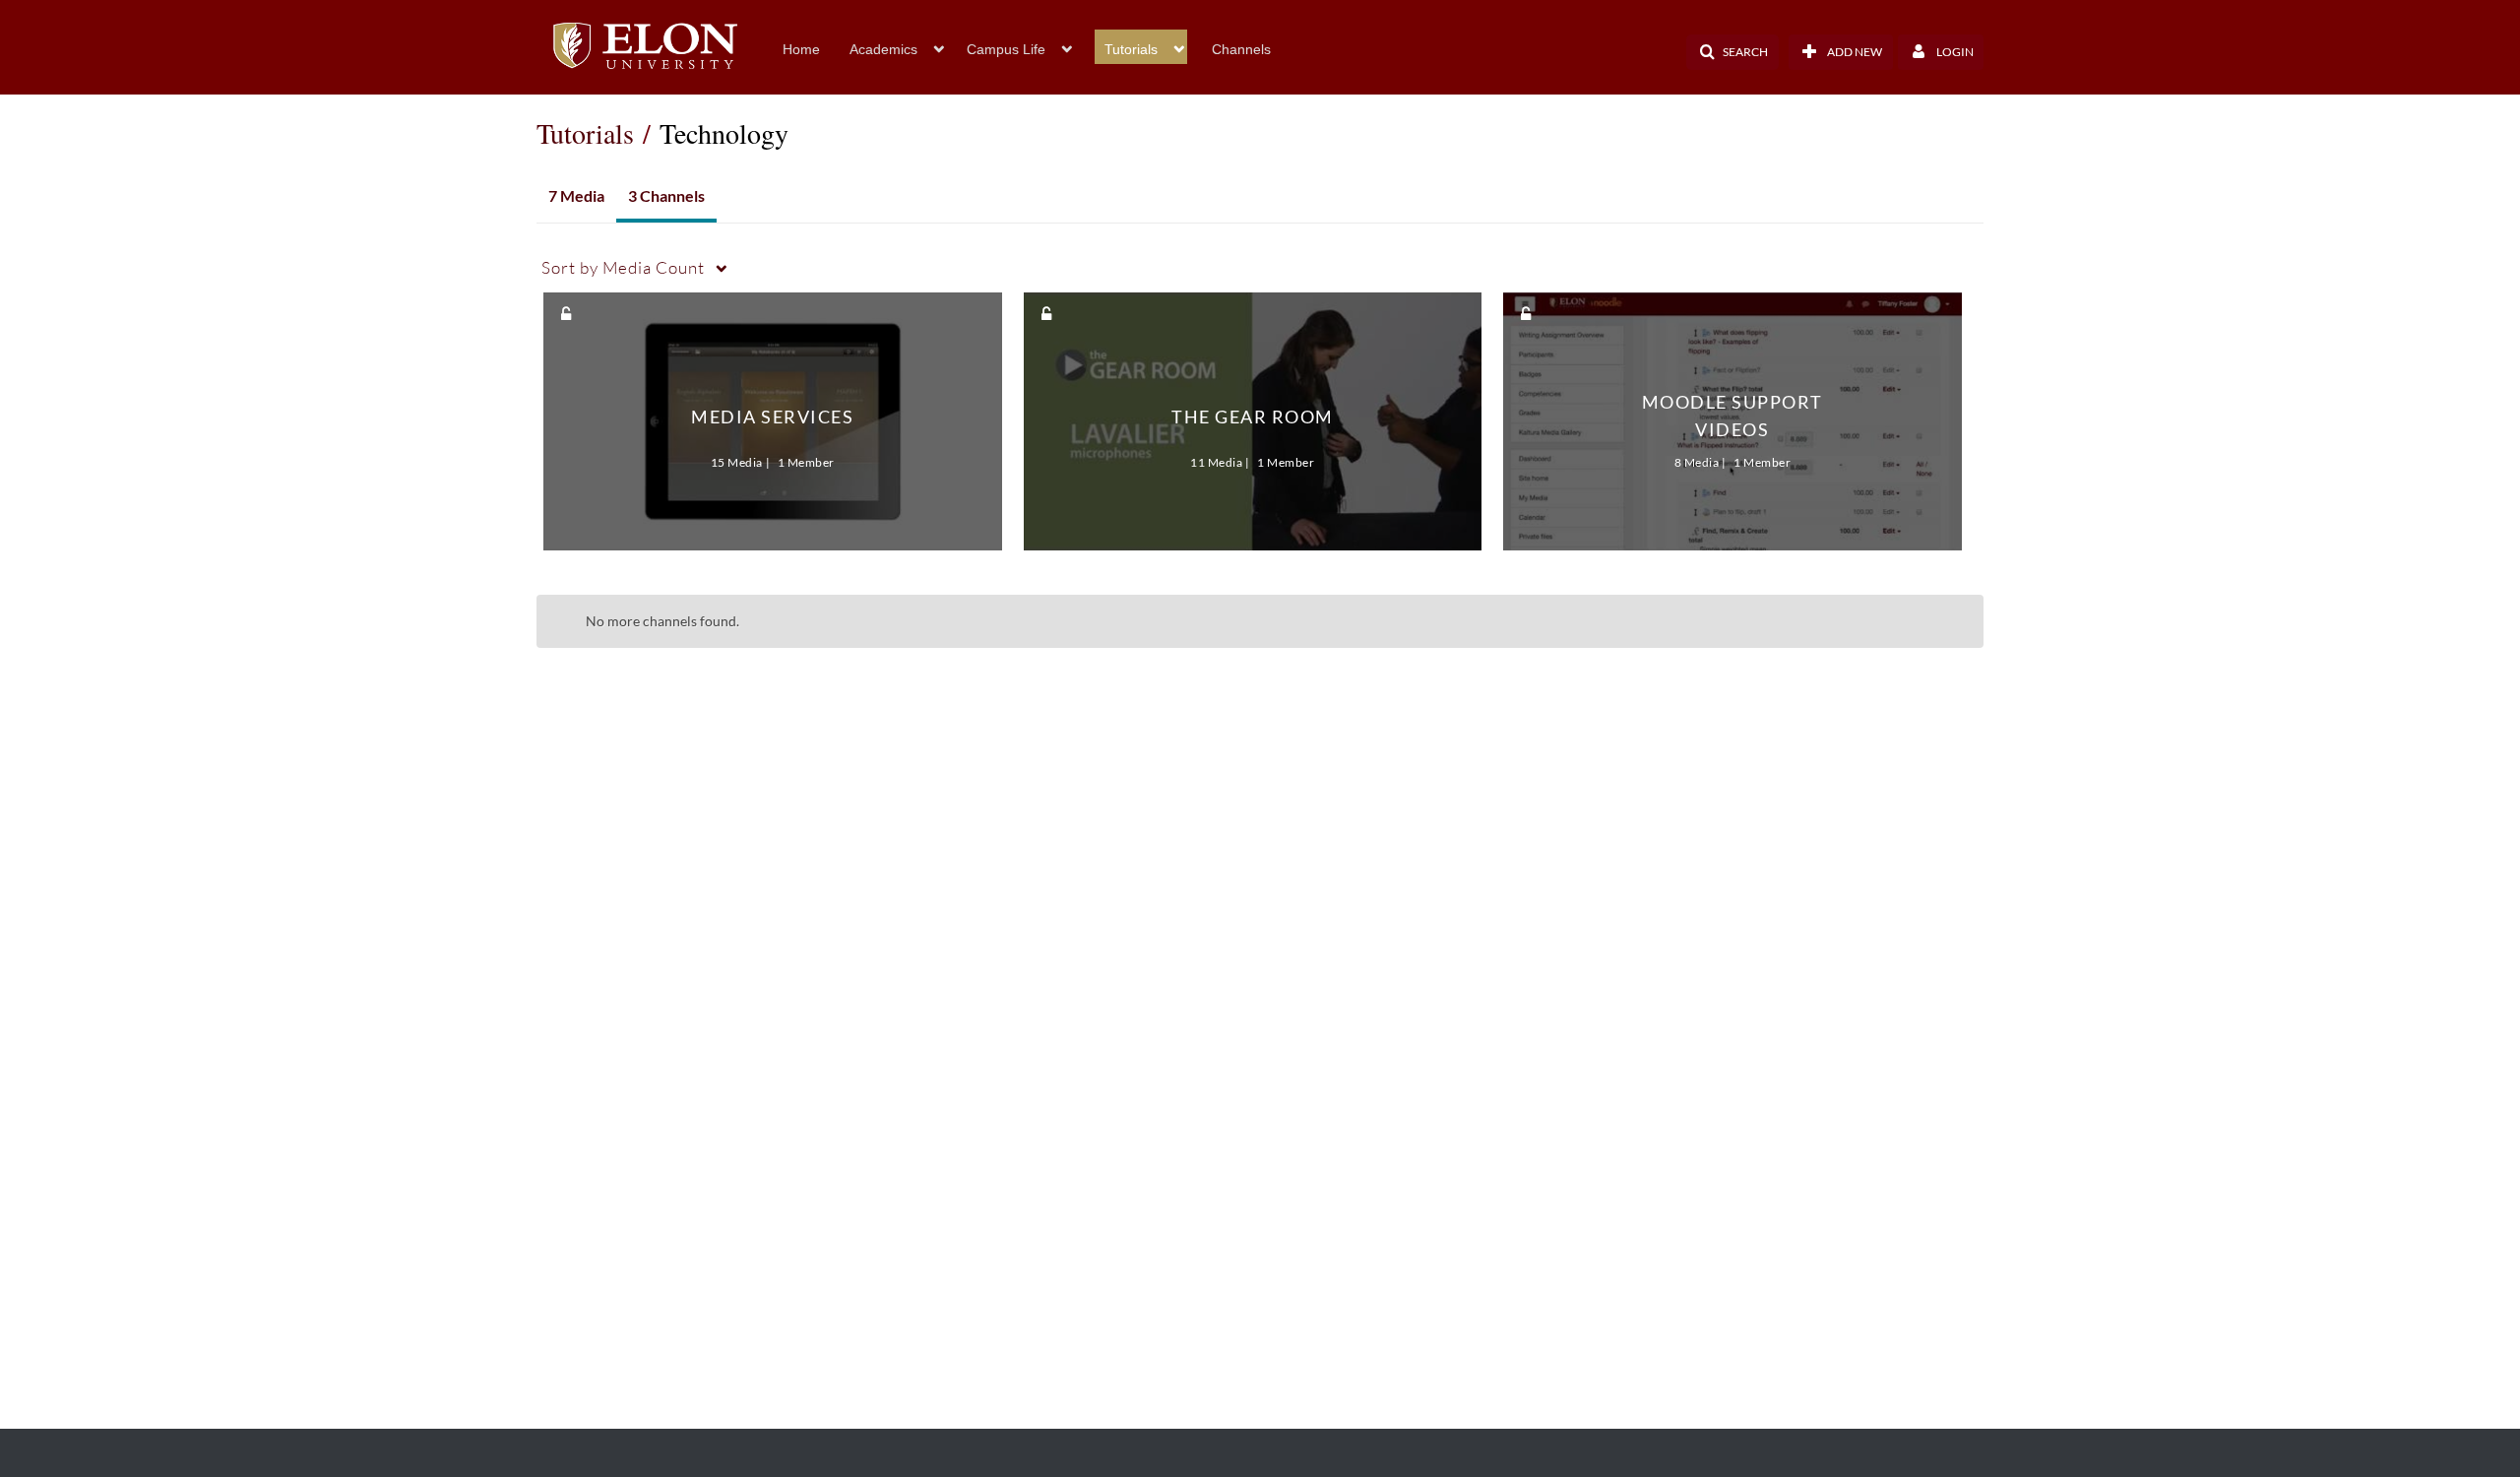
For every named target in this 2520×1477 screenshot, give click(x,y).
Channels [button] (1241, 49)
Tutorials (585, 133)
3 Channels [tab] (666, 195)
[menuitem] (816, 47)
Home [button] (801, 49)
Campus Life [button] (1006, 49)
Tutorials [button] (1131, 49)
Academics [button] (883, 49)
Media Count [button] (623, 267)
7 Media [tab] (576, 195)
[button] (1732, 52)
